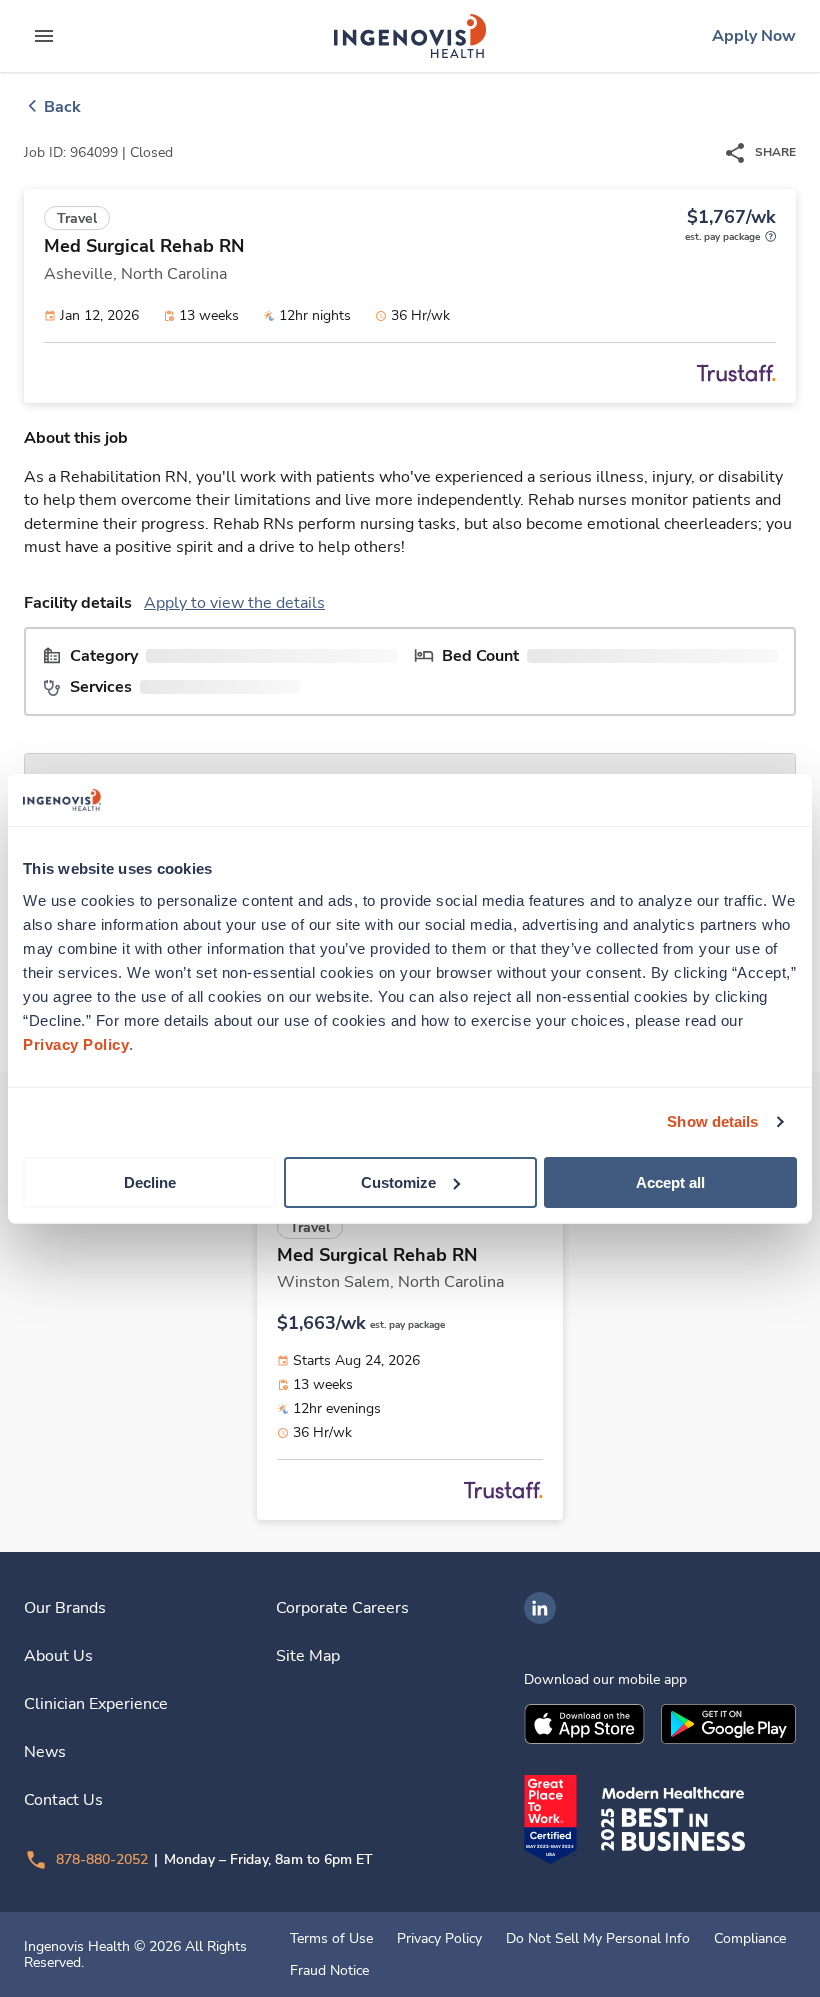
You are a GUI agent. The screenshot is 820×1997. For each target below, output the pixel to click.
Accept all (670, 1181)
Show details (712, 1121)
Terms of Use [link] (331, 1939)
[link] (410, 36)
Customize (398, 1181)
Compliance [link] (750, 1939)
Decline (150, 1181)
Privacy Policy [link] (439, 1939)
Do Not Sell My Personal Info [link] (598, 1939)
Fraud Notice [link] (329, 1971)
